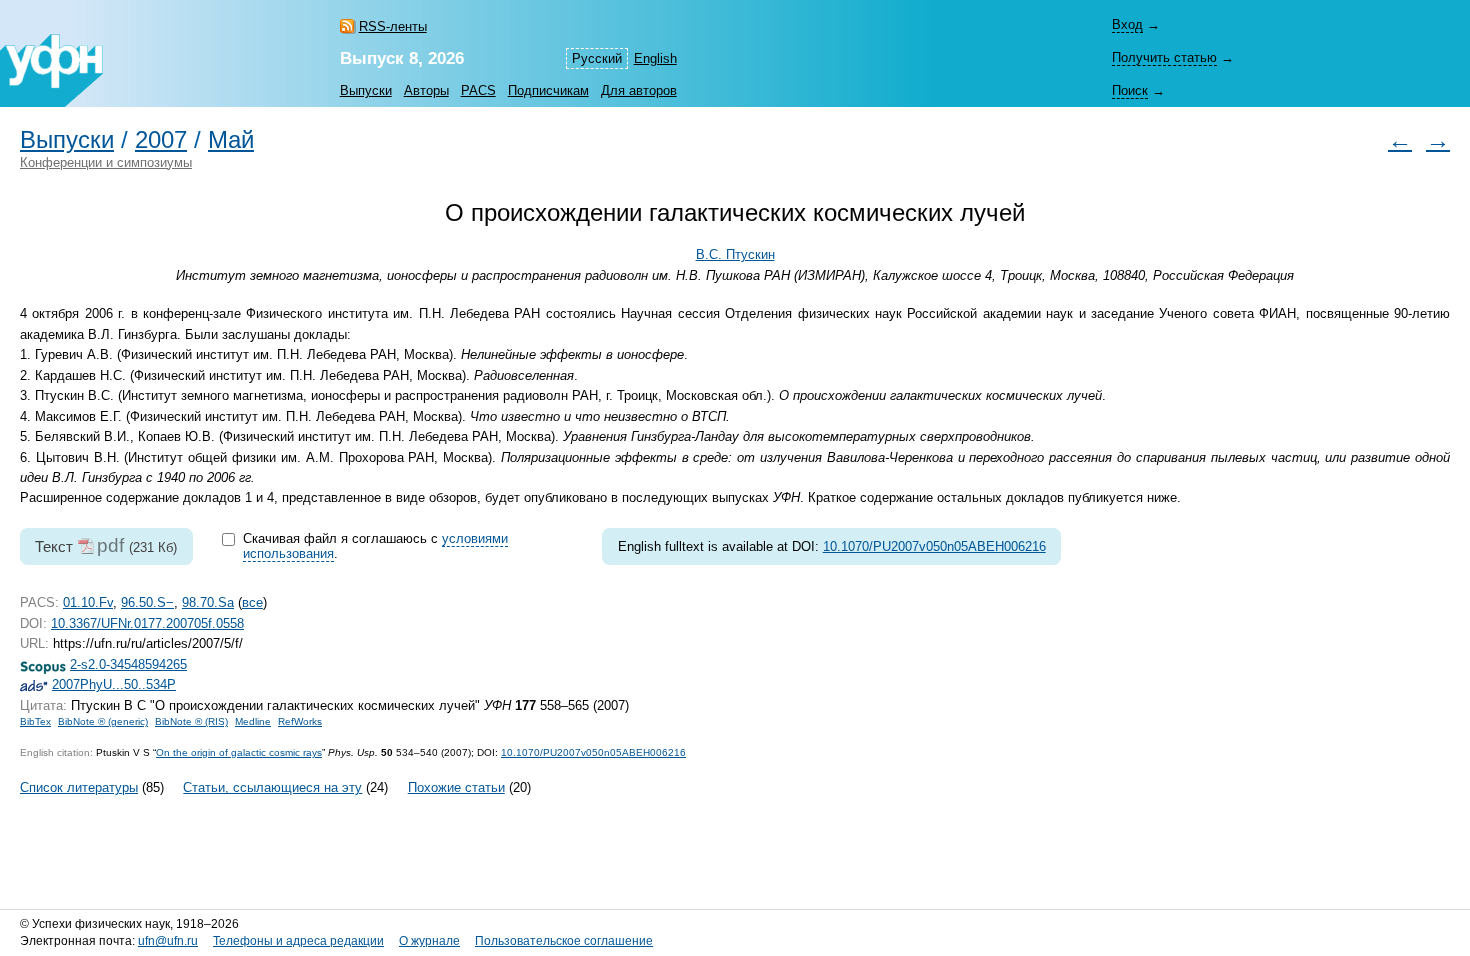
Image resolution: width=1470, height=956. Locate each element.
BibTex (35, 721)
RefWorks (300, 721)
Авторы (426, 90)
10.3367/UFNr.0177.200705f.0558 (147, 623)
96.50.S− (147, 602)
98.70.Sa (208, 602)
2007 (161, 140)
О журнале (429, 941)
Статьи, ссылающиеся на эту (272, 787)
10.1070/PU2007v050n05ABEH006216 (934, 546)
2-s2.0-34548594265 (128, 664)
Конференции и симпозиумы (106, 162)
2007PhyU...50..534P (114, 684)
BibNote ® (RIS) (191, 721)
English (655, 58)
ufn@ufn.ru (168, 941)
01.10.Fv (88, 602)
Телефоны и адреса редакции (298, 941)
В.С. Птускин (735, 254)
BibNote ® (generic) (103, 721)
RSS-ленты (393, 26)
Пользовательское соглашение (564, 941)
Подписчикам (548, 90)
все (252, 602)
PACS (478, 90)
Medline (253, 721)
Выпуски (366, 90)
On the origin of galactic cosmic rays (239, 752)
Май (231, 140)
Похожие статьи (456, 787)
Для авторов (639, 90)
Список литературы (79, 787)
